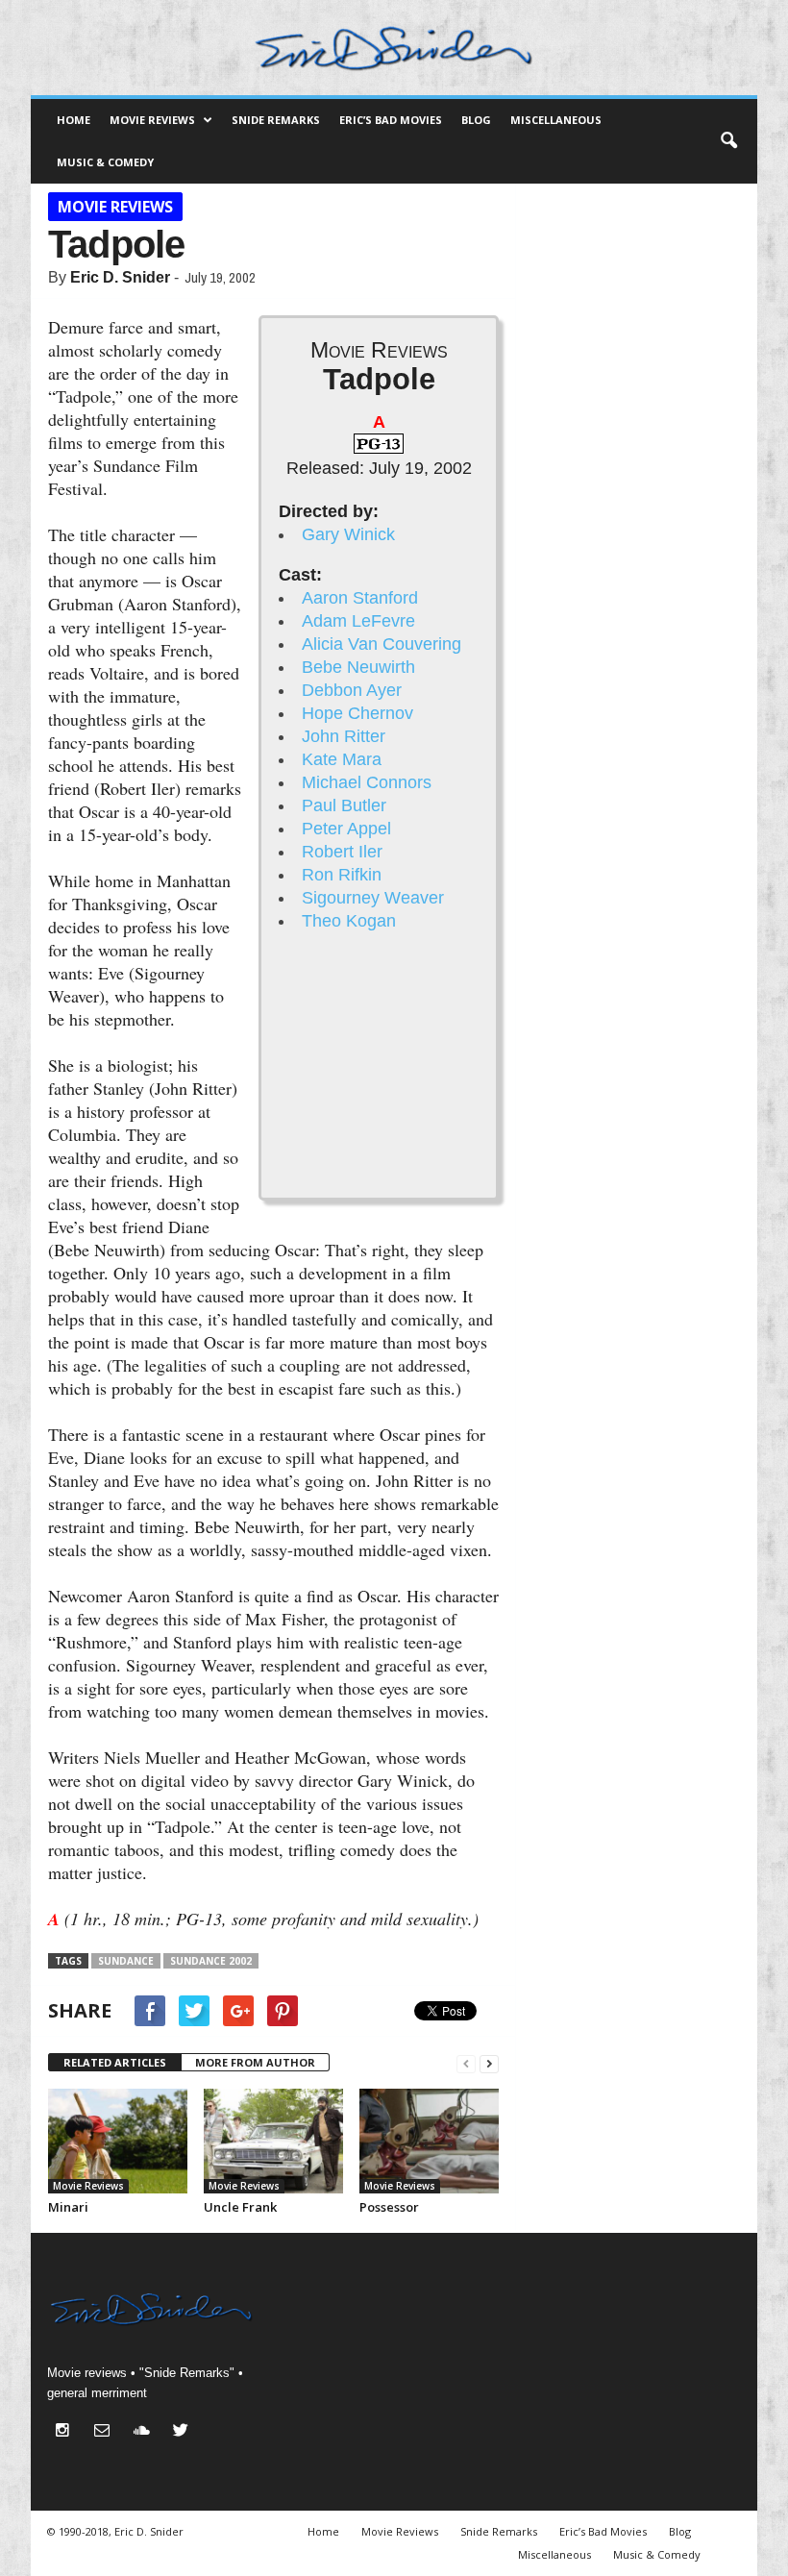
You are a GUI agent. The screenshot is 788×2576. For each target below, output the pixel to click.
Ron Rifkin (342, 875)
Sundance (126, 1961)
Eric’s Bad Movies (391, 120)
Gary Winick (348, 534)
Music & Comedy (105, 162)
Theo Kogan (349, 921)
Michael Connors (367, 782)
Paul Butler (344, 805)
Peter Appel (346, 829)
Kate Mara (342, 759)
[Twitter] (183, 2432)
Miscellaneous (556, 120)
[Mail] (106, 2432)
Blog (476, 120)
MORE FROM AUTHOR (255, 2062)
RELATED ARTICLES (115, 2062)
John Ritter (344, 736)
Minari (68, 2207)
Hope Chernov (357, 713)
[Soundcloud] (146, 2432)
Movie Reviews (152, 120)
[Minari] (118, 2141)
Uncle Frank (240, 2207)
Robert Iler (342, 852)
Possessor (389, 2207)
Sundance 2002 (211, 1961)
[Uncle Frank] (273, 2141)
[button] (728, 141)
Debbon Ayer (352, 690)
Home (74, 120)
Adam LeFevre (358, 621)
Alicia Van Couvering (382, 644)
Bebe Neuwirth (358, 667)
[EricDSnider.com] (394, 48)
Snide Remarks (276, 120)
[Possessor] (429, 2141)
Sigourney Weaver (373, 898)
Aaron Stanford (360, 598)
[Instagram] (67, 2432)
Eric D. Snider (120, 277)
